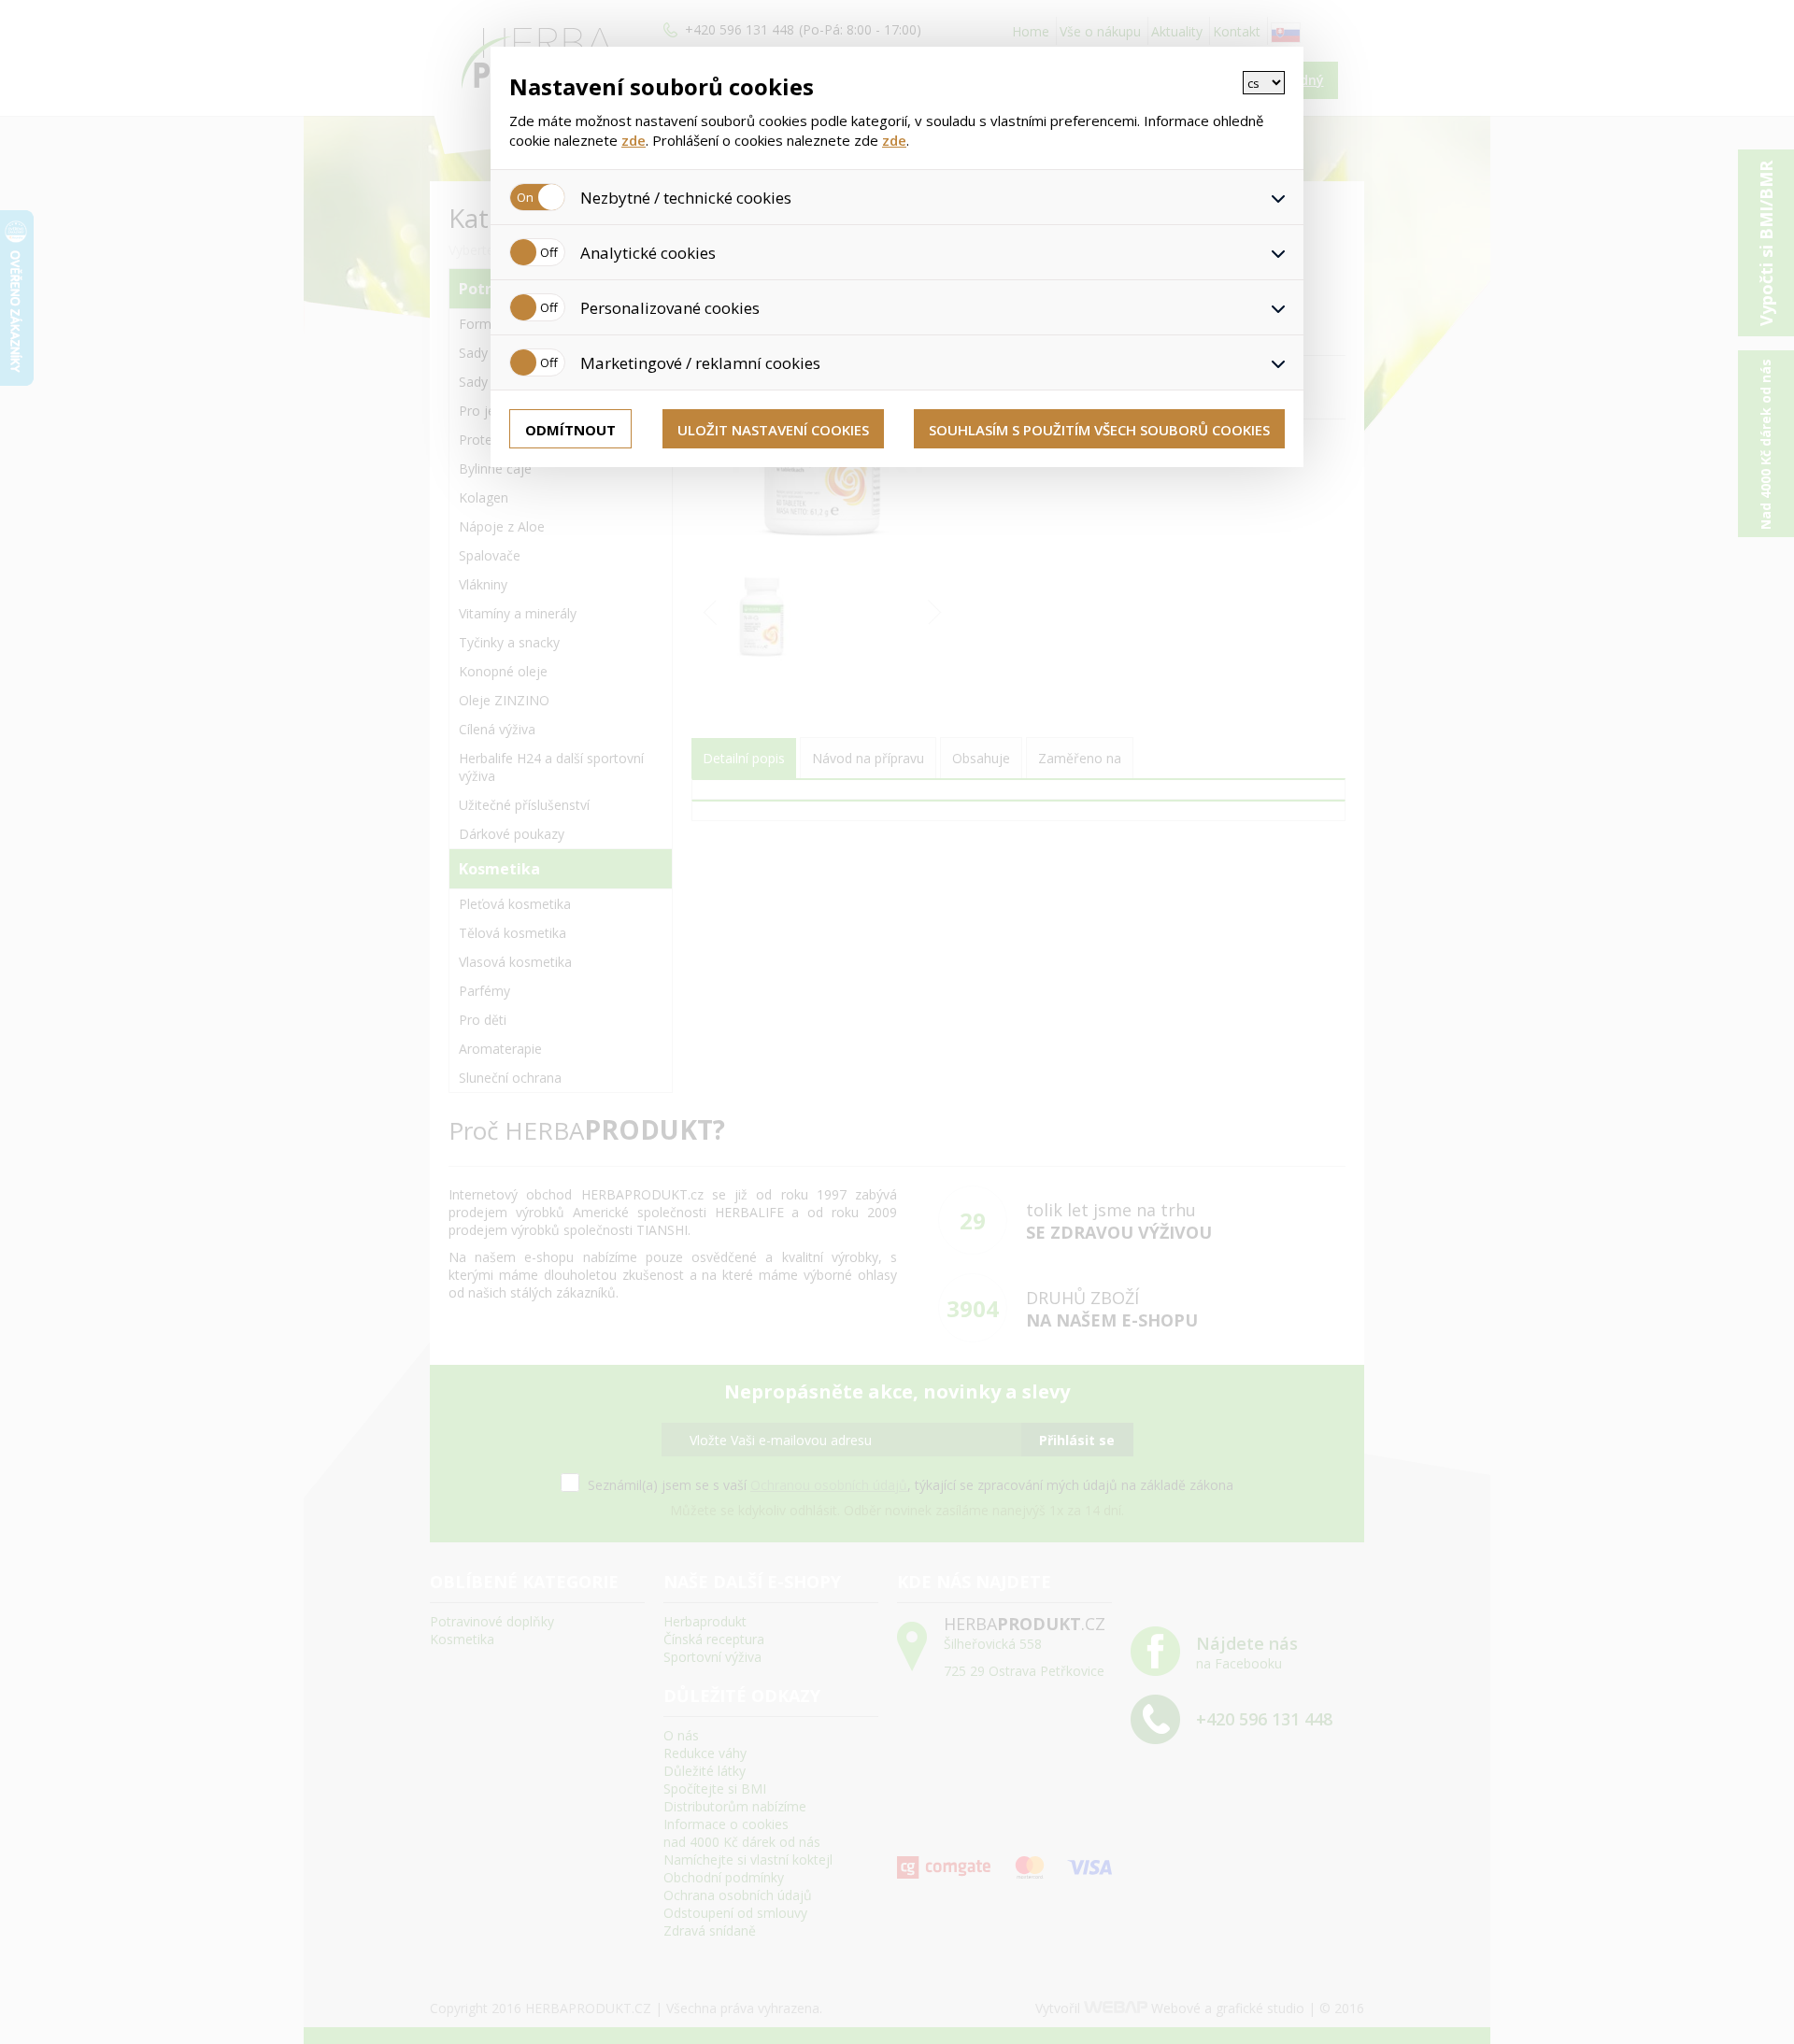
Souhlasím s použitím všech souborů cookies (1099, 430)
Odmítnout (570, 430)
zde (634, 140)
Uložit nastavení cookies (773, 430)
